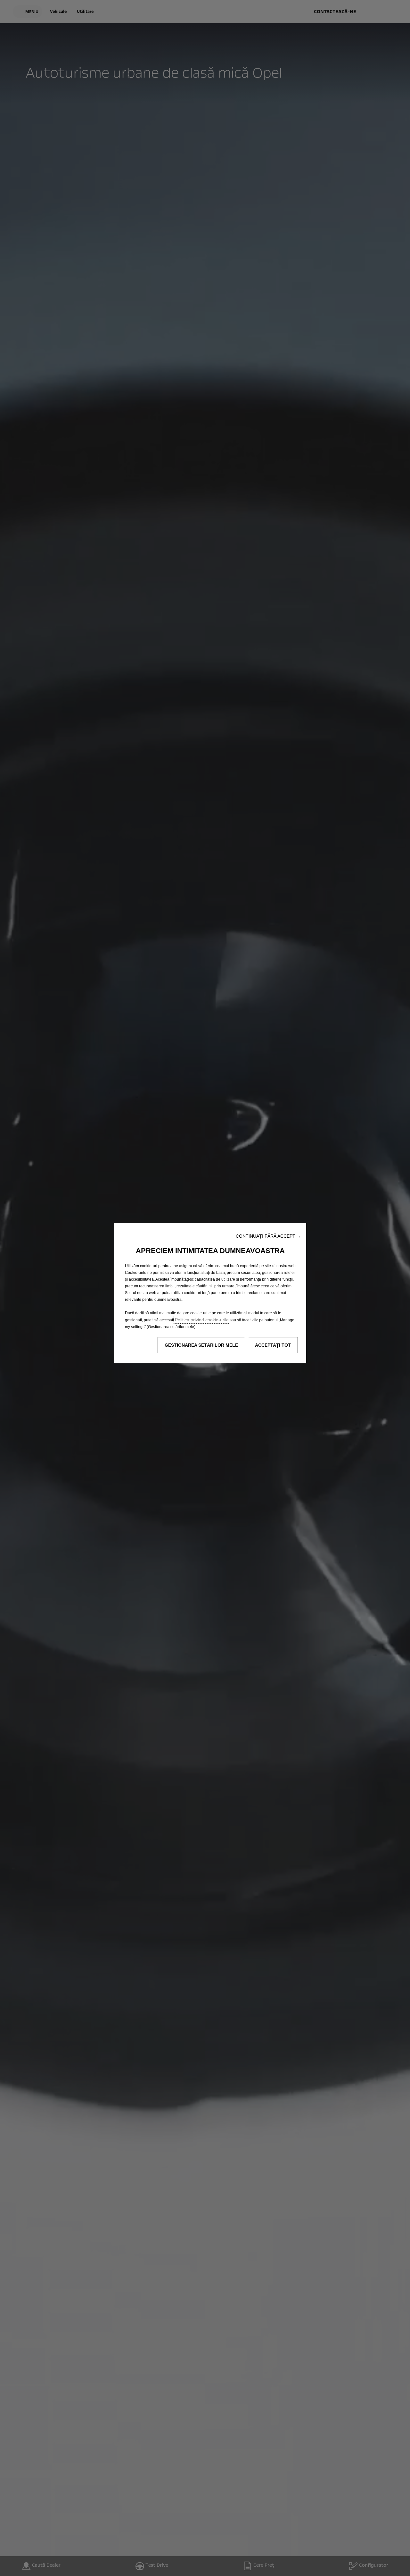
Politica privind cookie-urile (202, 1320)
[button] (268, 1236)
